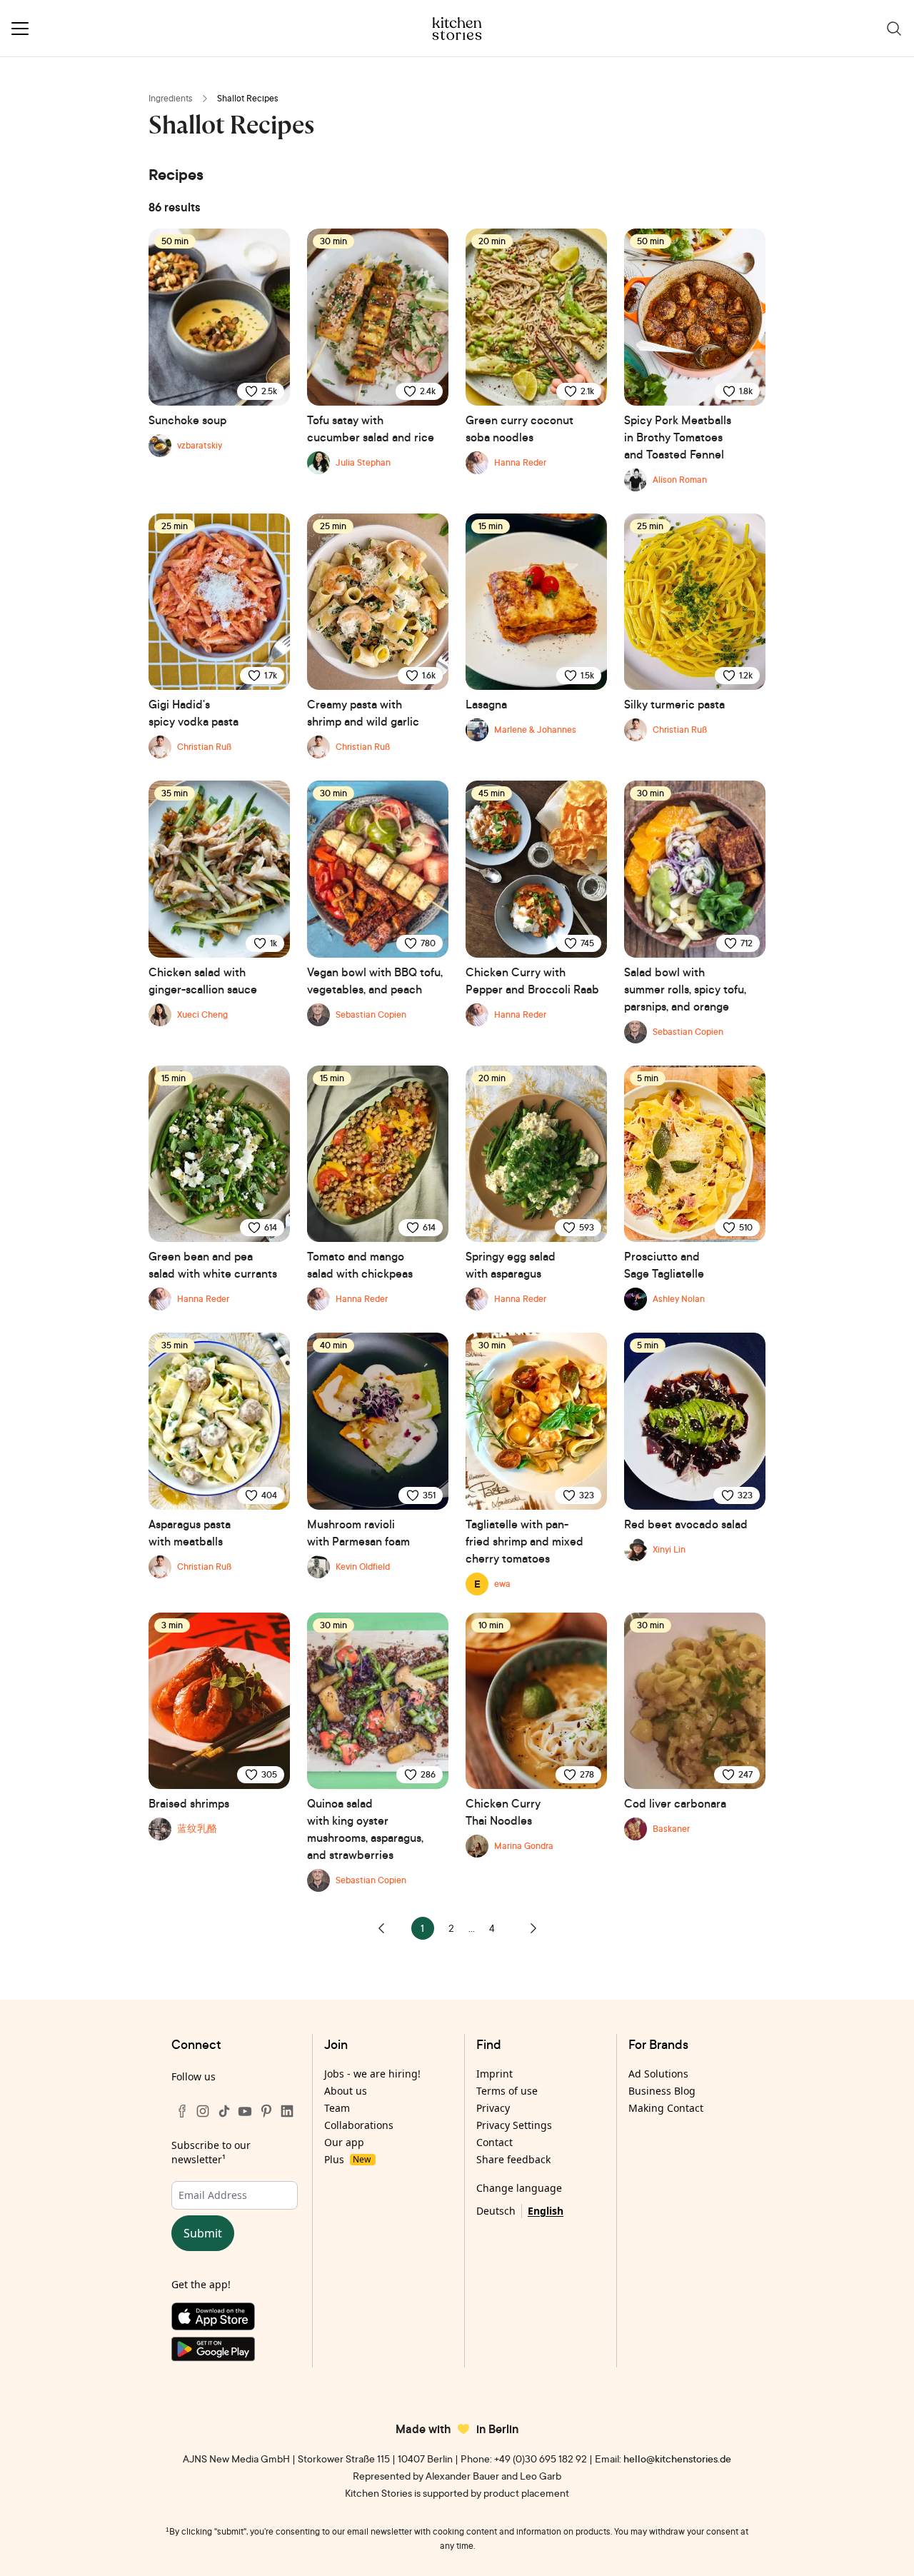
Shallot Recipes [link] (248, 98)
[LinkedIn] (287, 2111)
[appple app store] (235, 2320)
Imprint (494, 2074)
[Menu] (20, 29)
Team (337, 2108)
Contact (494, 2142)
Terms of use (507, 2091)
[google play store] (235, 2352)
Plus (347, 2159)
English (546, 2211)
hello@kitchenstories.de (677, 2459)
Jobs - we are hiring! (372, 2074)
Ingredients (171, 98)
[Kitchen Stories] (457, 29)
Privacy (493, 2108)
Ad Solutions (658, 2074)
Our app (344, 2142)
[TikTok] (224, 2111)
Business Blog (662, 2091)
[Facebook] (182, 2111)
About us (346, 2091)
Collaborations (359, 2125)
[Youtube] (245, 2111)
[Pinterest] (266, 2111)
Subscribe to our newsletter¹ (211, 2152)
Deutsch (496, 2211)
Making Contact (666, 2108)
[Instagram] (203, 2111)
